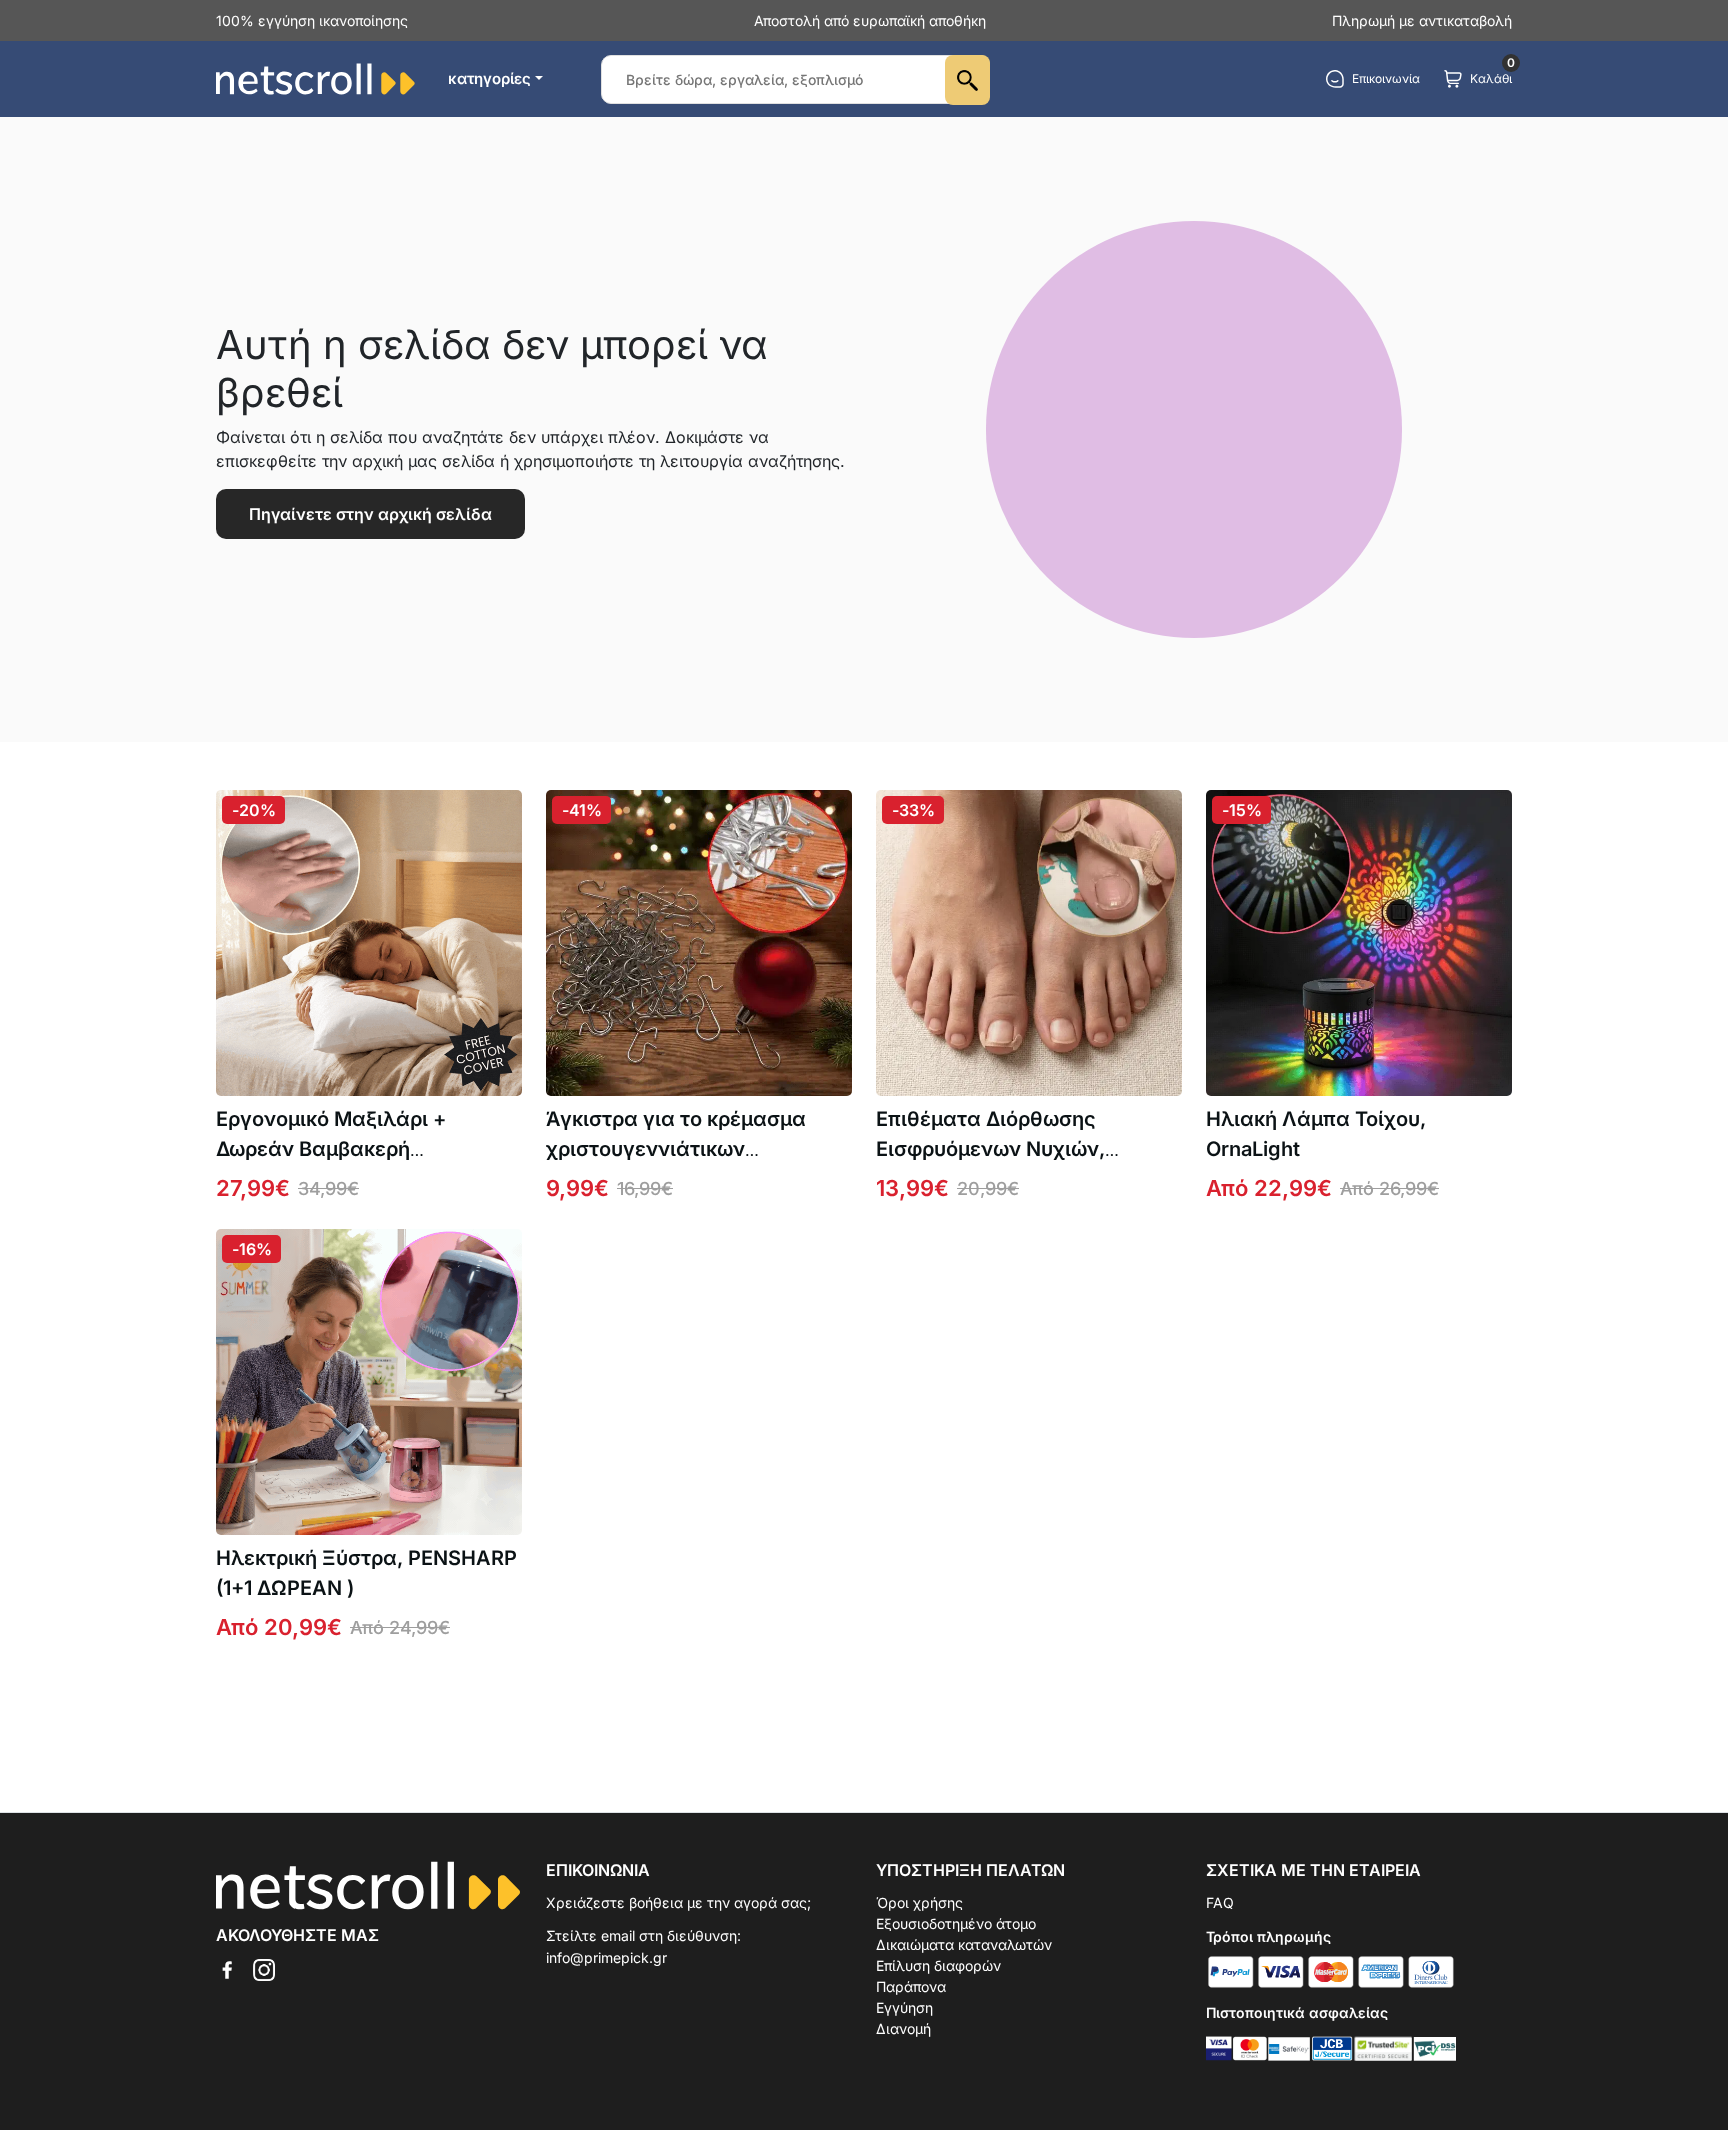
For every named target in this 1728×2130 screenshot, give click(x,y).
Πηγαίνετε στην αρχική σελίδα (370, 514)
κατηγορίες (489, 78)
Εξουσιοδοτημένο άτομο (956, 1923)
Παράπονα (911, 1986)
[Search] (967, 80)
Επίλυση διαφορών (938, 1965)
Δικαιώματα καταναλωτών (964, 1944)
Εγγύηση (904, 2007)
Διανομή (903, 2028)
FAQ (1220, 1902)
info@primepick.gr (606, 1957)
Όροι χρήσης (919, 1902)
